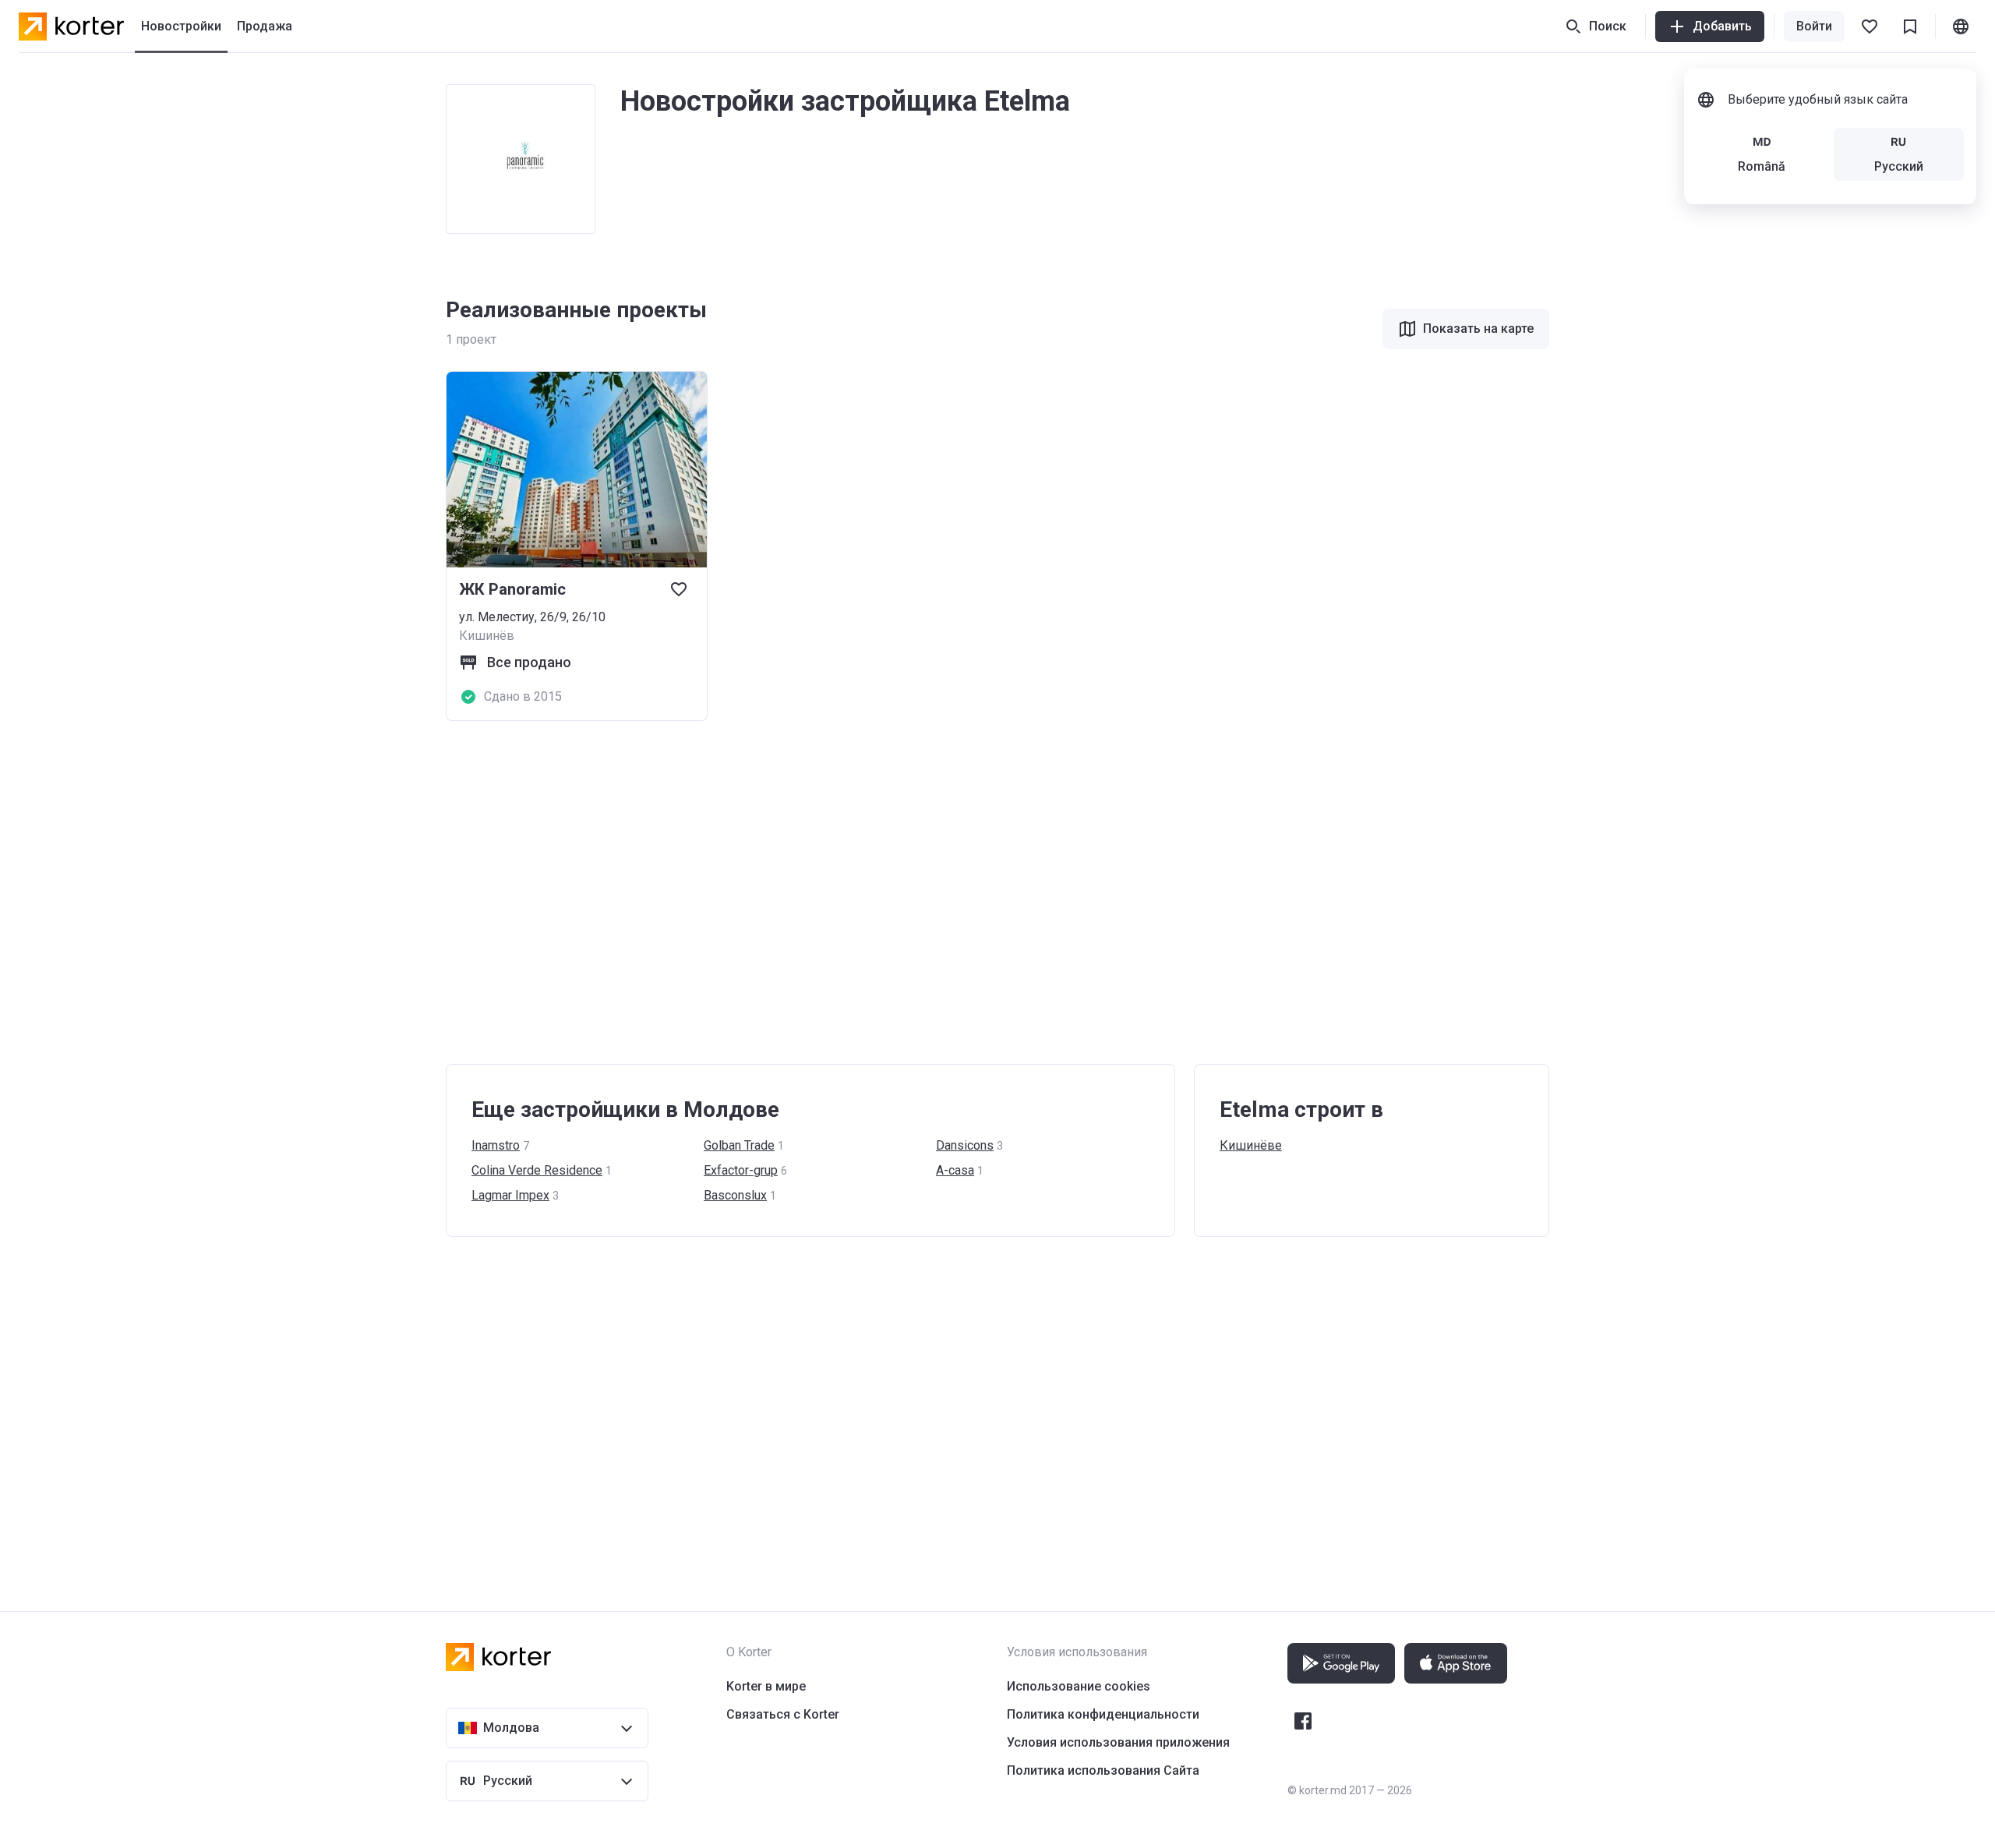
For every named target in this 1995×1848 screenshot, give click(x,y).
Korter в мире (766, 1686)
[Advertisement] (913, 892)
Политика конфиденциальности (1103, 1714)
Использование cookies (1079, 1686)
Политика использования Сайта (1103, 1770)
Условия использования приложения (1118, 1742)
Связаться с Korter (783, 1714)
